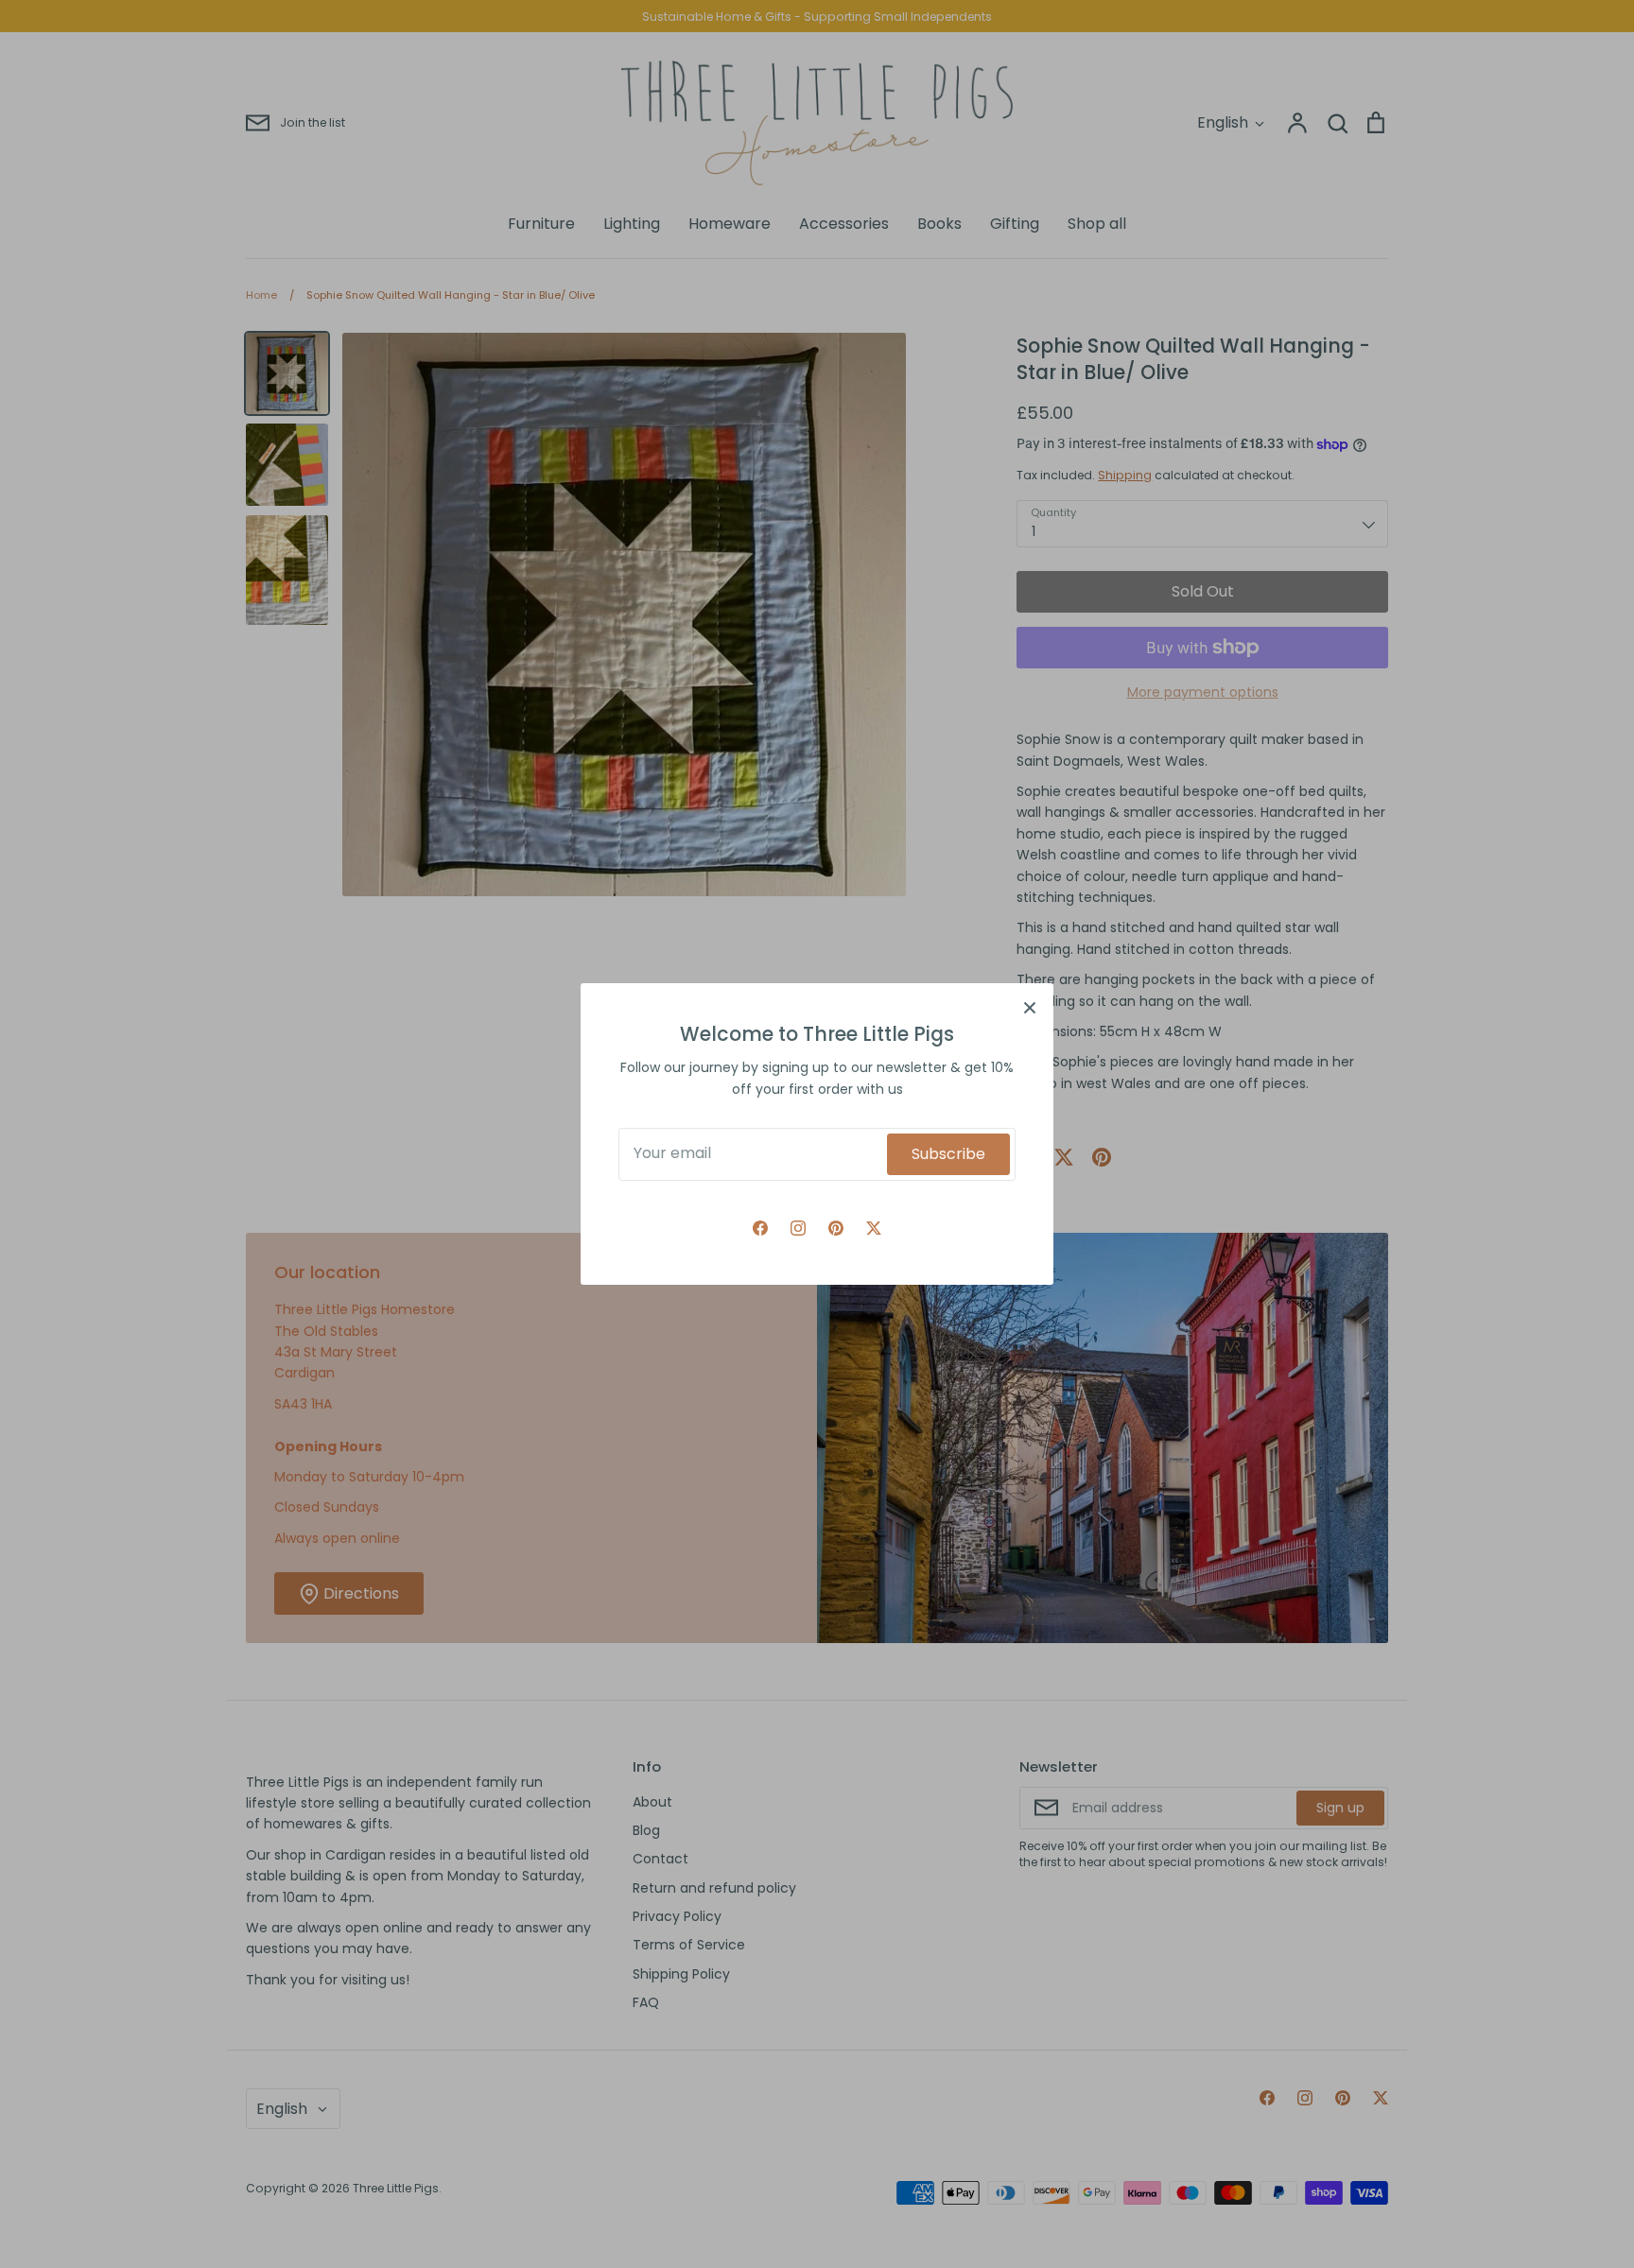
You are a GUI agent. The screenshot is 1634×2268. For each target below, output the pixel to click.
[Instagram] (798, 1228)
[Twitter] (874, 1228)
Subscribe (948, 1154)
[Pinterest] (836, 1228)
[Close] (1030, 1007)
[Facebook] (760, 1228)
